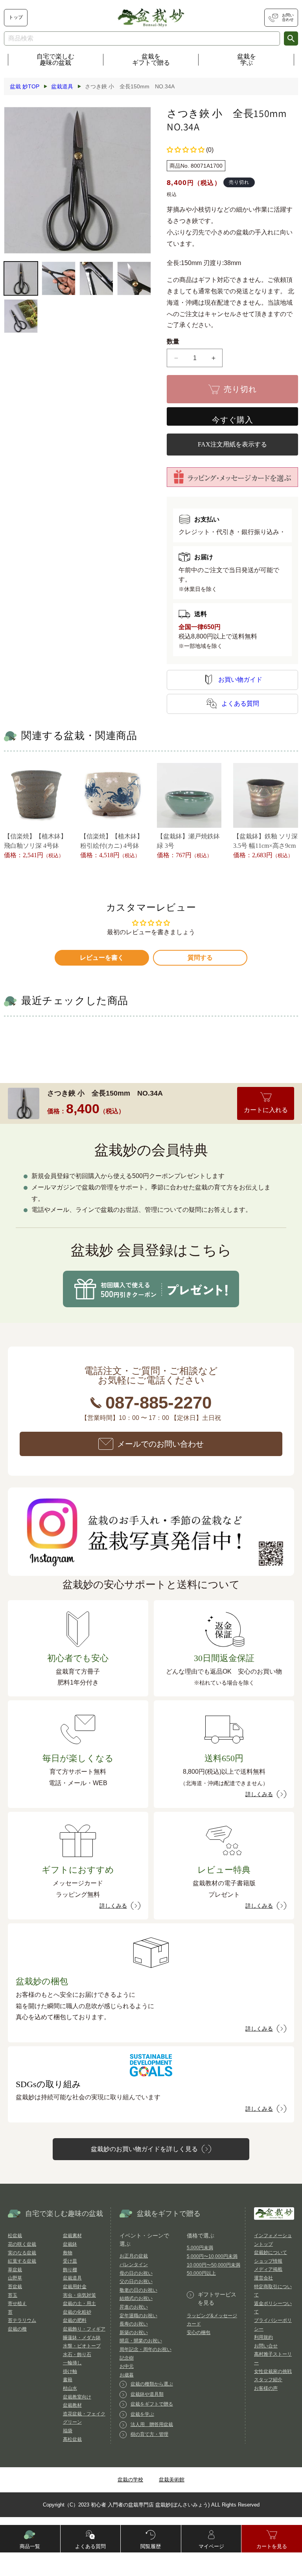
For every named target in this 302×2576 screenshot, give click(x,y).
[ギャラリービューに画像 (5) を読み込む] (21, 316)
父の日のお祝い (136, 2281)
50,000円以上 (201, 2273)
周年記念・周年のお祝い (145, 2349)
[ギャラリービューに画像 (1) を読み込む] (21, 278)
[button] (186, 150)
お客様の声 (266, 2388)
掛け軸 (70, 2371)
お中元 (127, 2366)
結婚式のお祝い (136, 2298)
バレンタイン (134, 2265)
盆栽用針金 (75, 2287)
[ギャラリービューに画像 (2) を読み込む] (59, 278)
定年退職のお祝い (138, 2316)
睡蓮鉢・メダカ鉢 (82, 2338)
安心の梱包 (199, 2333)
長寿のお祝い (134, 2324)
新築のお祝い (134, 2333)
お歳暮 (127, 2375)
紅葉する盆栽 (22, 2261)
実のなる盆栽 (22, 2253)
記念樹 (127, 2358)
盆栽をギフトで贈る (151, 59)
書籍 (68, 2380)
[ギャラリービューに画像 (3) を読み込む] (96, 278)
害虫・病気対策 (79, 2295)
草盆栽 (15, 2270)
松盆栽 (15, 2236)
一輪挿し (72, 2363)
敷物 (68, 2253)
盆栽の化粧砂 (77, 2312)
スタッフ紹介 (268, 2380)
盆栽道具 (72, 2278)
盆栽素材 (72, 2236)
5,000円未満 (200, 2248)
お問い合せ (266, 2346)
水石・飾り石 (77, 2355)
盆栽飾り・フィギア (84, 2329)
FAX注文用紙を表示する (232, 444)
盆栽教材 (72, 2405)
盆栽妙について (271, 2252)
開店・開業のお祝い (141, 2341)
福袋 (68, 2431)
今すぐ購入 (233, 420)
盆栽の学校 (130, 2480)
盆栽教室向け (77, 2397)
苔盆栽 (15, 2287)
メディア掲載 (268, 2269)
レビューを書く (102, 958)
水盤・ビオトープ (82, 2346)
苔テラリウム (22, 2320)
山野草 (15, 2278)
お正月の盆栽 (134, 2256)
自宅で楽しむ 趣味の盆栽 (55, 59)
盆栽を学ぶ (247, 59)
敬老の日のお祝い (138, 2290)
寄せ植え (17, 2303)
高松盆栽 (72, 2439)
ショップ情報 (268, 2261)
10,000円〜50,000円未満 (214, 2265)
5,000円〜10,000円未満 (212, 2256)
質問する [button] (200, 958)
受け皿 (70, 2261)
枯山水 (70, 2388)
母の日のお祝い (136, 2273)
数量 (173, 341)
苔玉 (13, 2295)
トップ (16, 17)
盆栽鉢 (70, 2244)
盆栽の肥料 (75, 2320)
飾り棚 (70, 2270)
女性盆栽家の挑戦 (273, 2371)
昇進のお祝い (134, 2307)
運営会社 (263, 2278)
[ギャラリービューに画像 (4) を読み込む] (134, 278)
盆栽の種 (17, 2329)
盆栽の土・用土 (79, 2303)
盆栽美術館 (172, 2480)
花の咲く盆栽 (22, 2244)
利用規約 (263, 2337)
